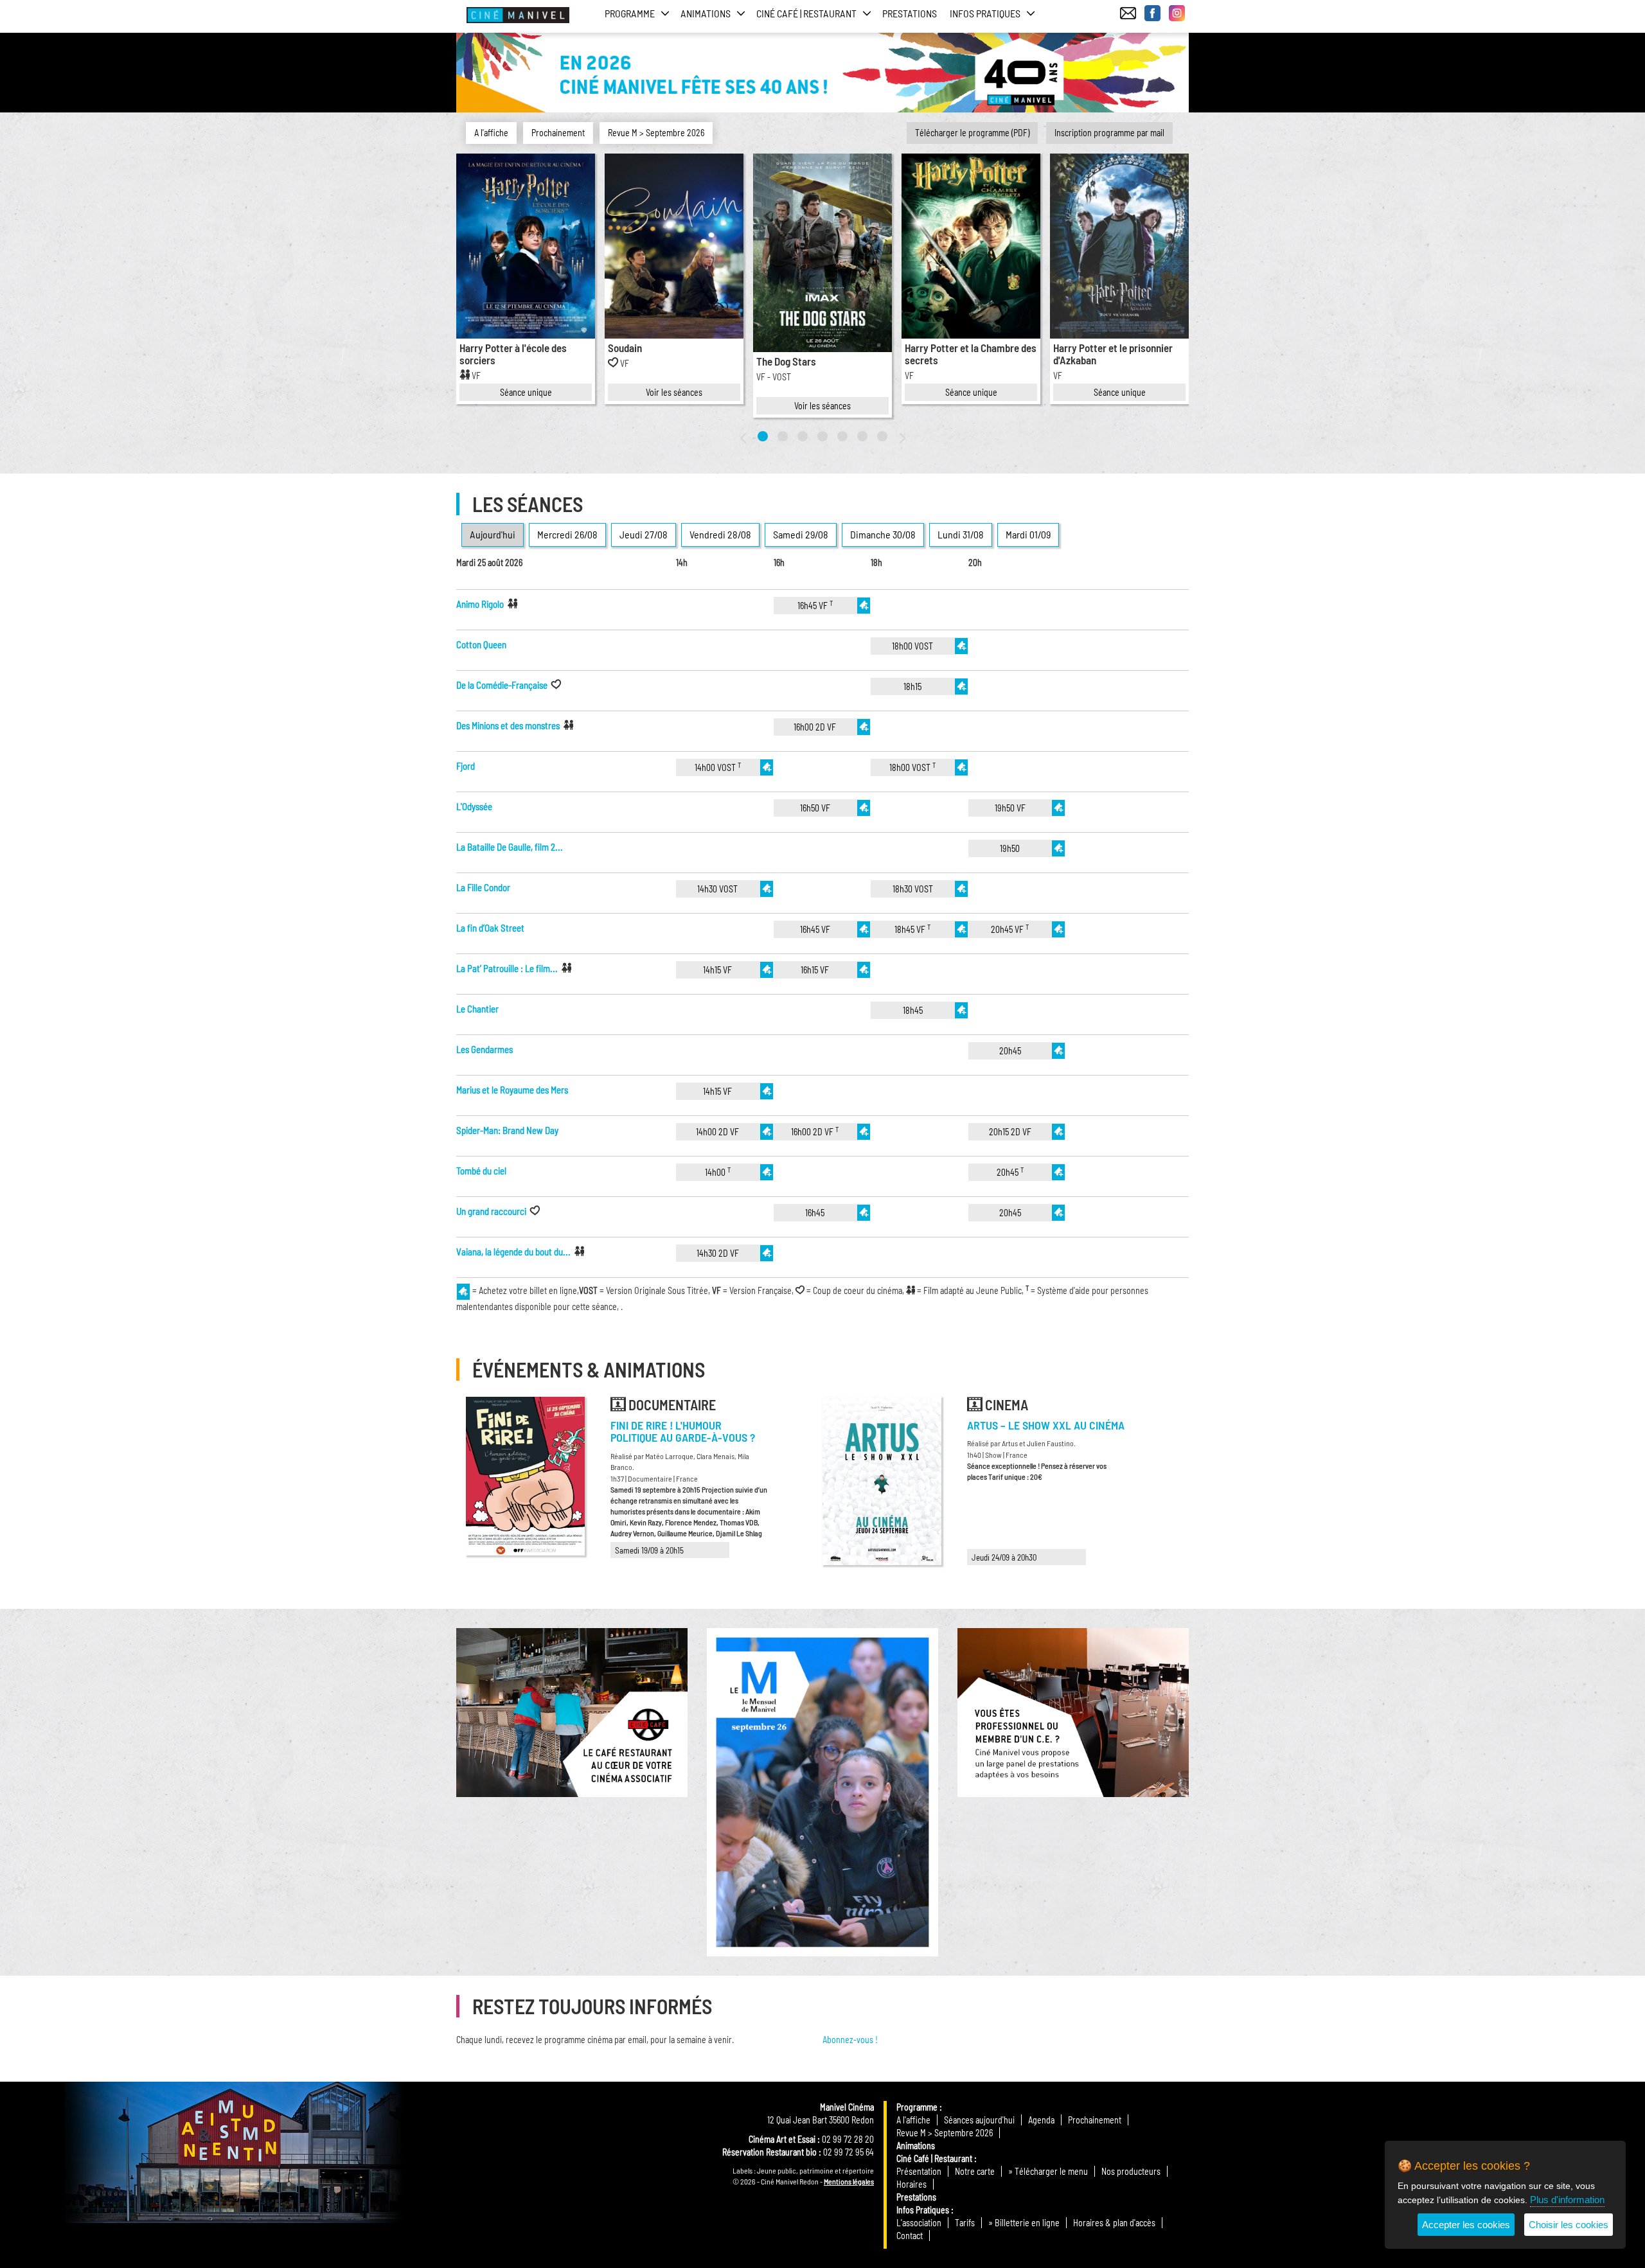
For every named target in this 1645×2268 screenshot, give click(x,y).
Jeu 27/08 (644, 534)
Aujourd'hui (493, 534)
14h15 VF (717, 970)
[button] (763, 436)
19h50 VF (1010, 808)
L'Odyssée (474, 806)
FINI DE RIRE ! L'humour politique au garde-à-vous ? (683, 1431)
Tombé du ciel (481, 1171)
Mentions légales (849, 2181)
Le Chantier (477, 1009)
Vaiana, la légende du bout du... (513, 1252)
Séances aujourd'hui (979, 2120)
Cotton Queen (481, 644)
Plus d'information (1567, 2200)
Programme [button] (630, 13)
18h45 (913, 1010)
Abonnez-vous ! (850, 2040)
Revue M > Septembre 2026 (656, 133)
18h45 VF (912, 929)
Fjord (466, 766)
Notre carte (975, 2171)
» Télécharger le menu (1048, 2171)
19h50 (1010, 848)
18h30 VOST (913, 889)
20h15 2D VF (1010, 1132)
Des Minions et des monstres (508, 725)
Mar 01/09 (1028, 534)
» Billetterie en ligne (1024, 2223)
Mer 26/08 (567, 534)
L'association (919, 2223)
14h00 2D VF (717, 1132)
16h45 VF (815, 605)
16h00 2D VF (815, 727)
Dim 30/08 (883, 534)
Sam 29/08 (801, 534)
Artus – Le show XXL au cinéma (1046, 1425)
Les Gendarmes (485, 1049)
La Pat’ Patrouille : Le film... (507, 968)
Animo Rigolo (480, 604)
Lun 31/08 (961, 534)
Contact (910, 2236)
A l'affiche (491, 133)
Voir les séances (674, 392)
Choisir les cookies (1569, 2225)
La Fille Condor (483, 887)
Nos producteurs (1131, 2171)
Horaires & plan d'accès (1114, 2223)
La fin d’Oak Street (490, 928)
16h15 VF (815, 970)
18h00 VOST (912, 646)
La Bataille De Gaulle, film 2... (510, 847)
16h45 (815, 1213)
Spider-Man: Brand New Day (507, 1130)
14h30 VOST (717, 889)
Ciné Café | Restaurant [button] (806, 13)
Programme (917, 2107)
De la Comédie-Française (502, 685)
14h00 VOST (718, 767)
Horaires (911, 2184)
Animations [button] (706, 13)
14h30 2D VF (718, 1253)
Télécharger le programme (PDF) (972, 133)
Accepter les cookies (1466, 2225)
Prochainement (558, 133)
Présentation (919, 2171)
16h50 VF (815, 808)
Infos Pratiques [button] (985, 13)
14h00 (718, 1172)
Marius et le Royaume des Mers (512, 1090)
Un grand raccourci (491, 1211)
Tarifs (965, 2223)
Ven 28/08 (720, 534)
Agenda (1041, 2120)
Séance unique (526, 392)
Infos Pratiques (923, 2210)
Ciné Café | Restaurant (934, 2158)
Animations (916, 2146)
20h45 (1010, 1051)
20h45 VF (1010, 929)
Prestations (910, 13)
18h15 (912, 687)
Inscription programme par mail (1109, 133)
